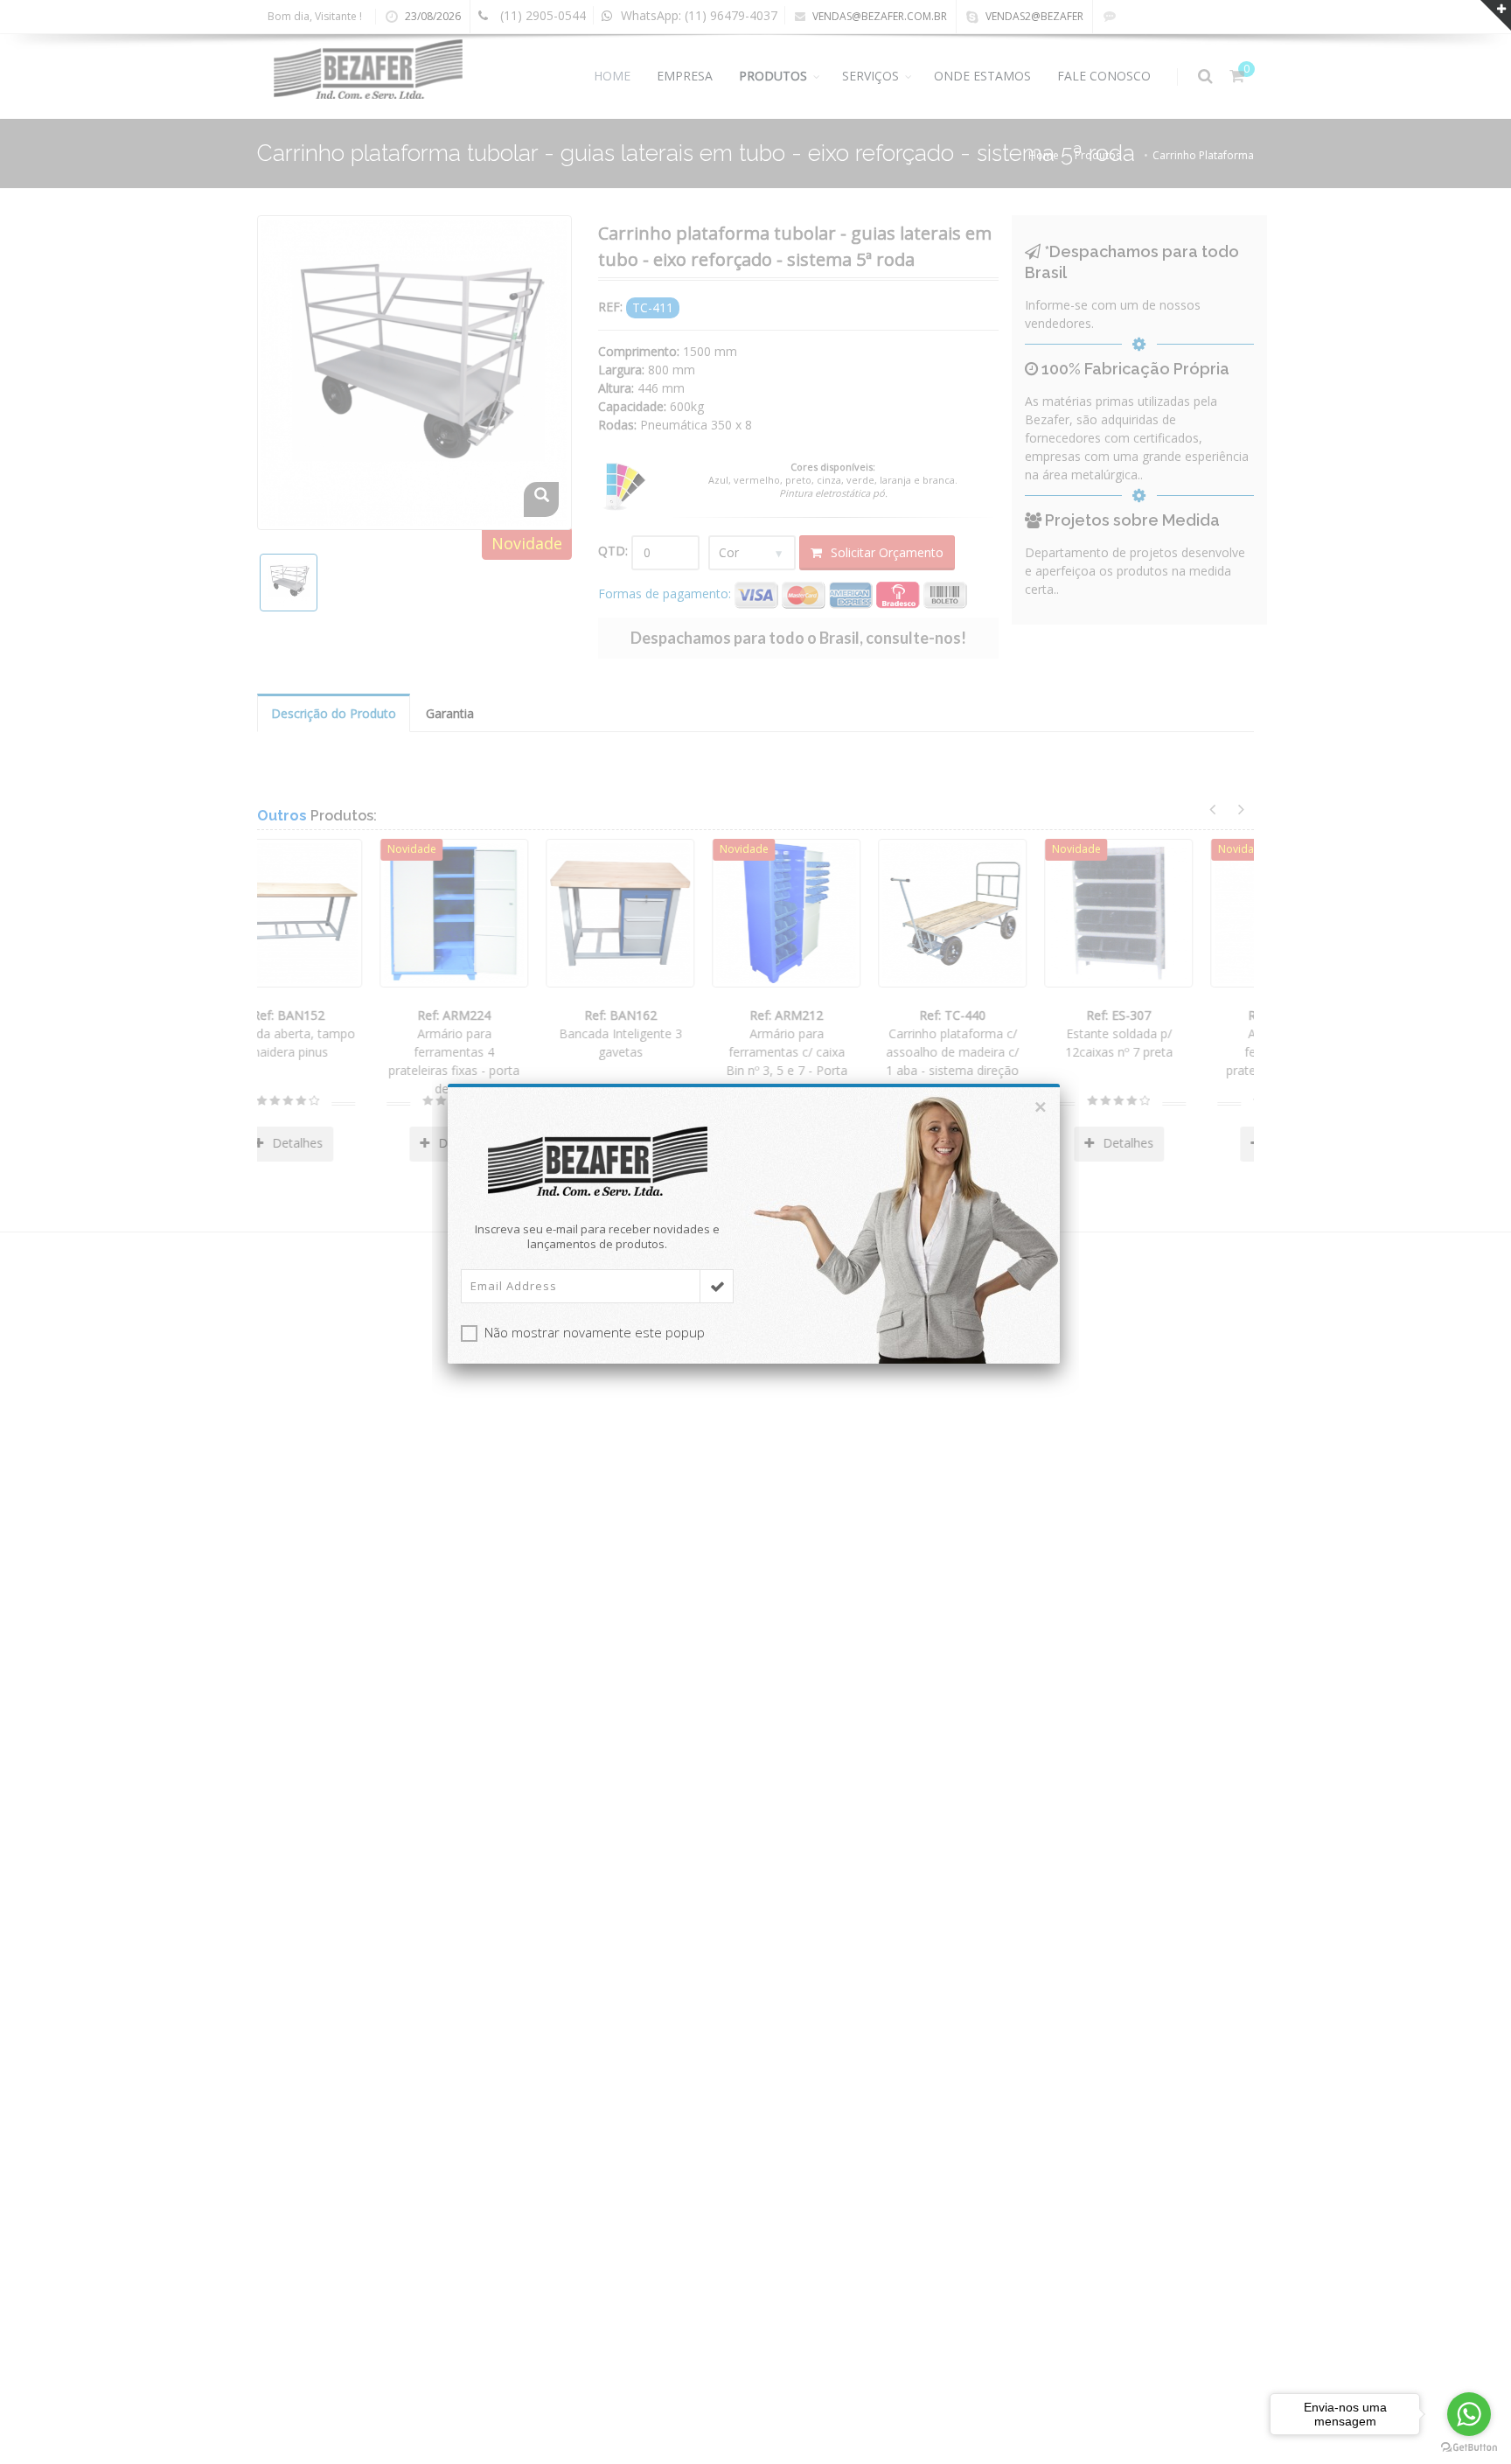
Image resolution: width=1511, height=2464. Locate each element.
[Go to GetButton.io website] (1469, 2447)
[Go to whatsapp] (1469, 2414)
